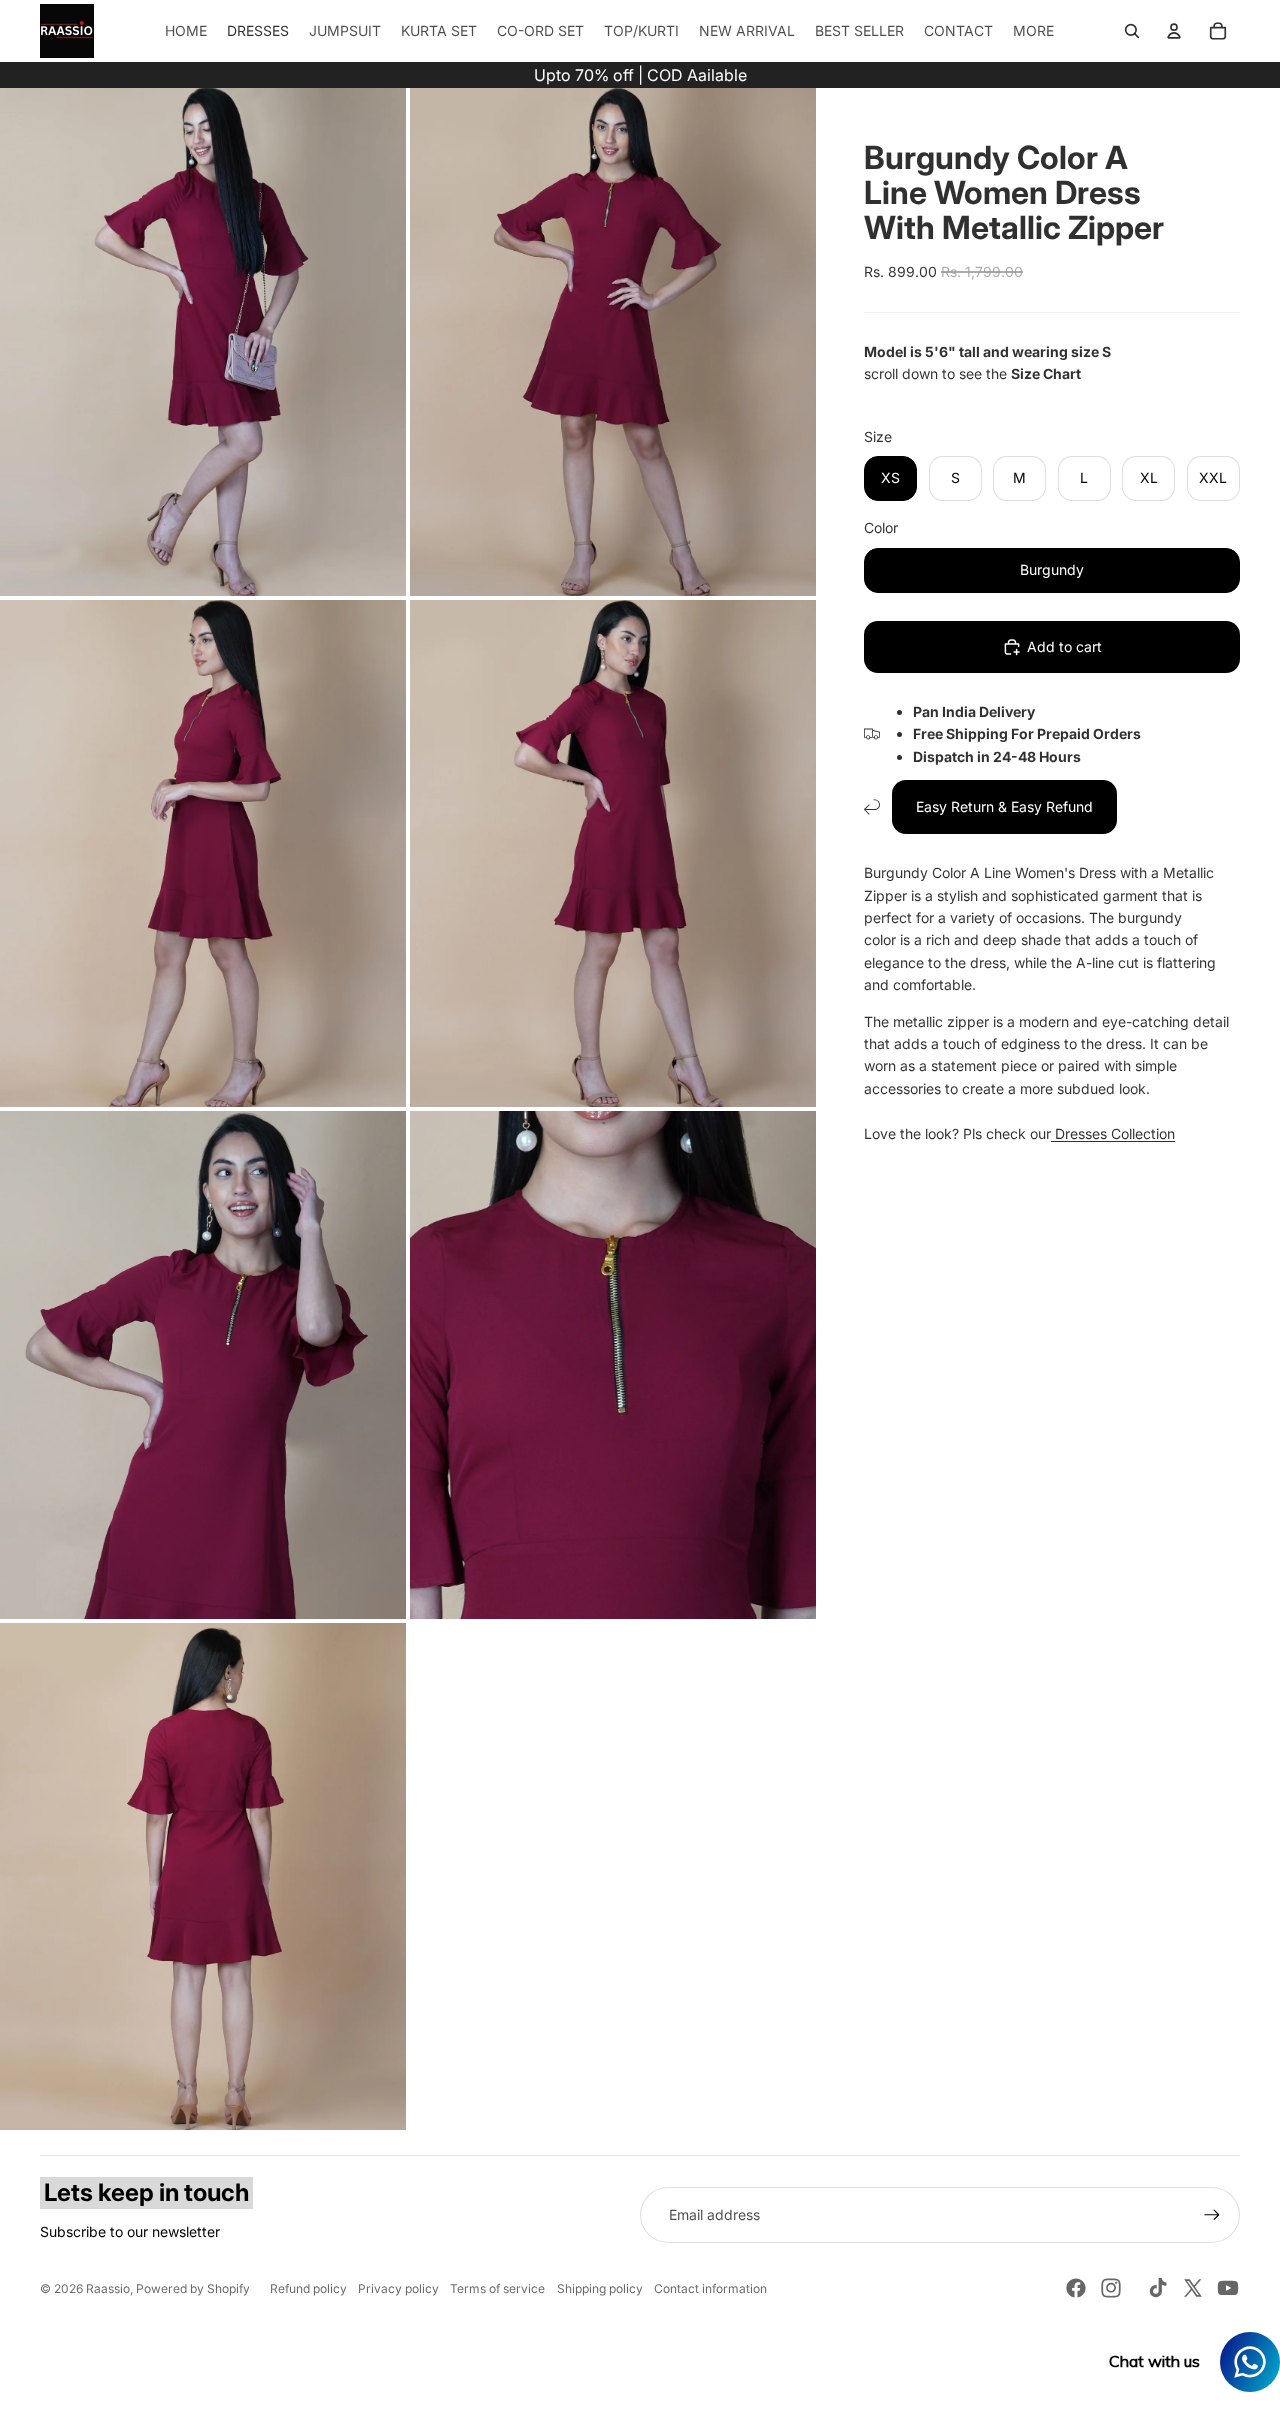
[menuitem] (1033, 31)
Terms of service (497, 2288)
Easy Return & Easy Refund (1004, 806)
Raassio (108, 2288)
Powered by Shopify (193, 2288)
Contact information (710, 2288)
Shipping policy (600, 2288)
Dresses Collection (1113, 1133)
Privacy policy (398, 2288)
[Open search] (1132, 31)
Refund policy (308, 2288)
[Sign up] (1212, 2215)
